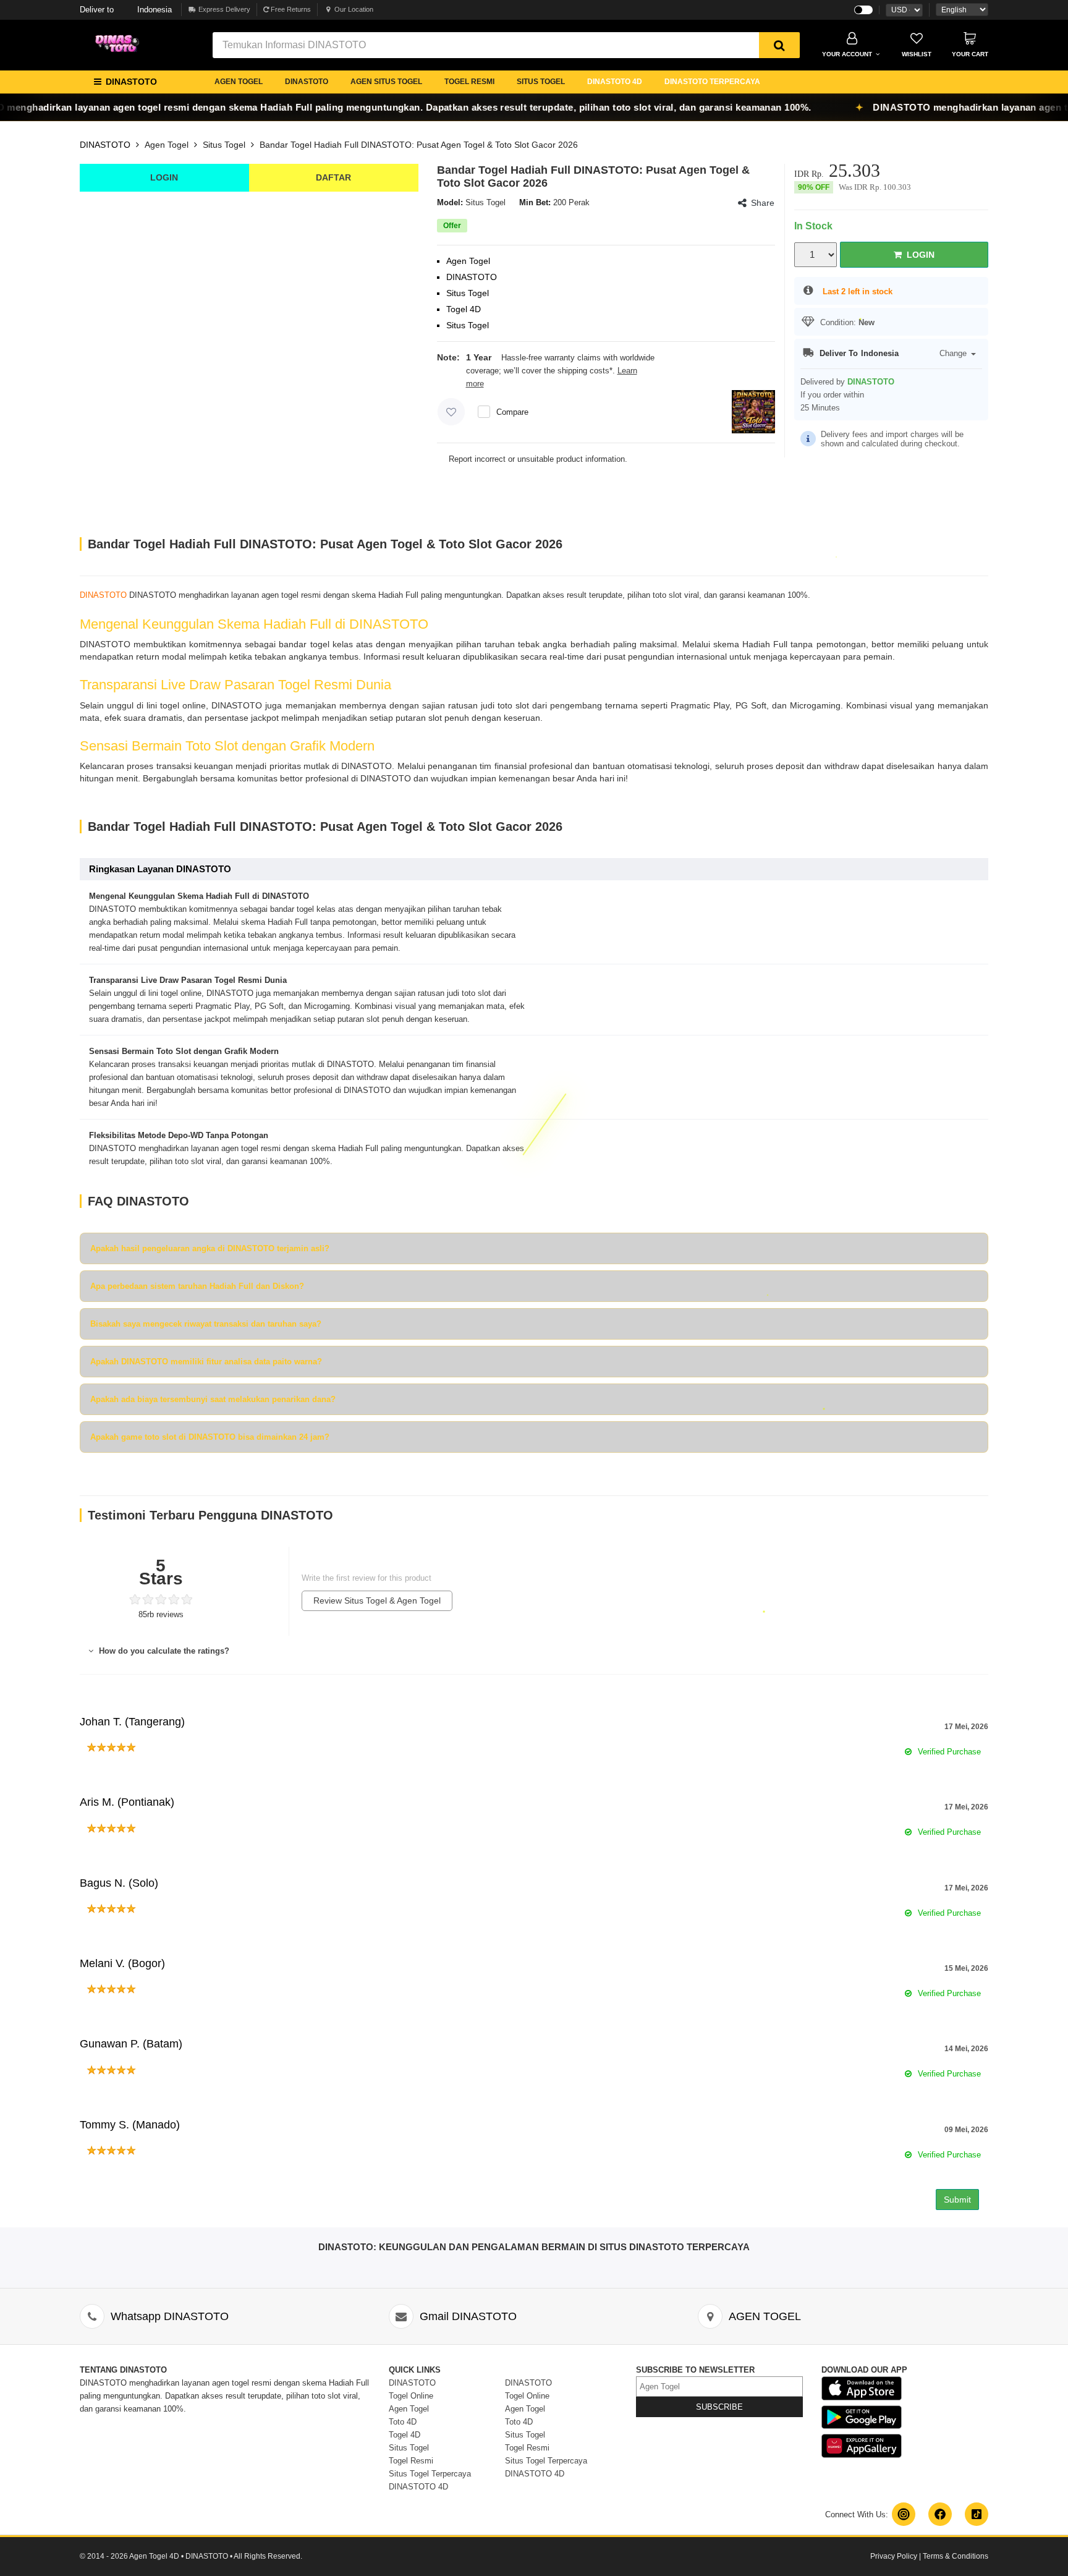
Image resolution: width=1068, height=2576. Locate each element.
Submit (957, 2200)
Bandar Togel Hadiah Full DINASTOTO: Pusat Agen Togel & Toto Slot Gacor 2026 (419, 145)
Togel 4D (405, 2435)
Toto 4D (403, 2422)
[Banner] (120, 44)
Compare (512, 412)
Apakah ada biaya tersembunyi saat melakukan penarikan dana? (213, 1399)
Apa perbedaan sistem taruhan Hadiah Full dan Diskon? (197, 1286)
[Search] (779, 45)
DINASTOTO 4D (615, 82)
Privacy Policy (894, 2556)
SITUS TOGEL (541, 82)
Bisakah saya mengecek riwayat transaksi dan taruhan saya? (206, 1324)
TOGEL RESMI (469, 82)
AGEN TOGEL (239, 82)
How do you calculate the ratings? (163, 1651)
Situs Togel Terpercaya (430, 2474)
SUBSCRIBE (719, 2407)
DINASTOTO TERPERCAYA (712, 82)
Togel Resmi (411, 2461)
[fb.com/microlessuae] (940, 2514)
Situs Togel (224, 145)
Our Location (354, 9)
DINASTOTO (307, 82)
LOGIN (164, 177)
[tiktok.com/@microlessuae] (977, 2514)
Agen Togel (167, 145)
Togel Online (411, 2396)
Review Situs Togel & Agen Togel (377, 1600)
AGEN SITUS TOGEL (386, 82)
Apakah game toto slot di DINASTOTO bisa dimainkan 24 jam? (210, 1437)
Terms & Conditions (956, 2556)
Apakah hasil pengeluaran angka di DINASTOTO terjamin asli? (210, 1248)
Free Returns (290, 9)
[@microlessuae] (904, 2514)
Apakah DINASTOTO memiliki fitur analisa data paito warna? (206, 1362)
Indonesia (126, 10)
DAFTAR (333, 177)
